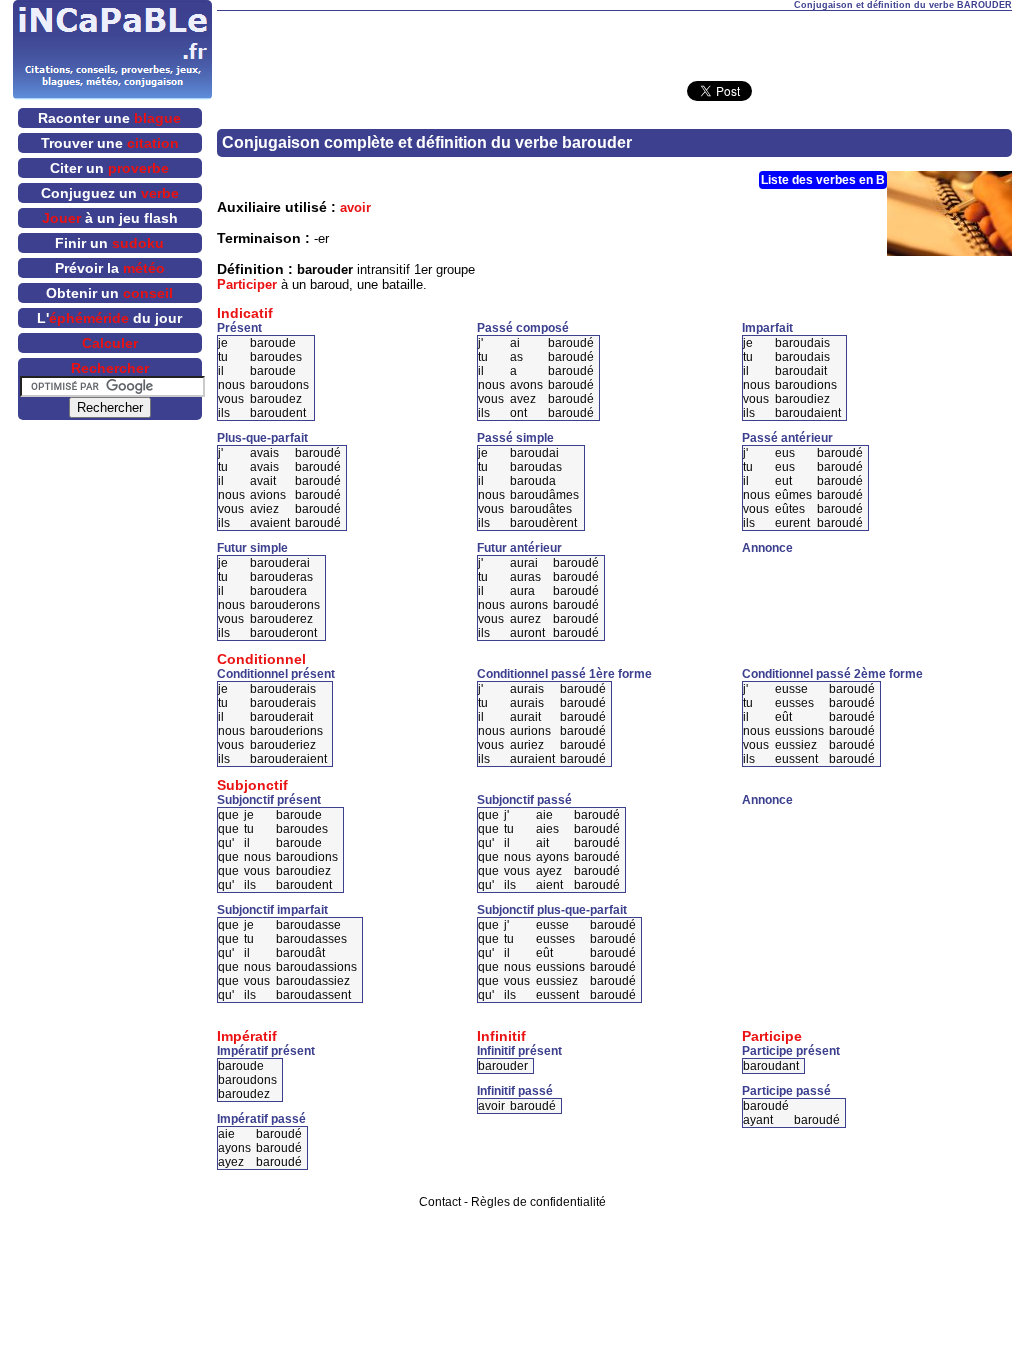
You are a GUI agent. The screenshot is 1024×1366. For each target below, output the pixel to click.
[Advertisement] (614, 41)
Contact (440, 1202)
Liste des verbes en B (823, 180)
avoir (355, 207)
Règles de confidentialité (538, 1202)
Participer (247, 284)
